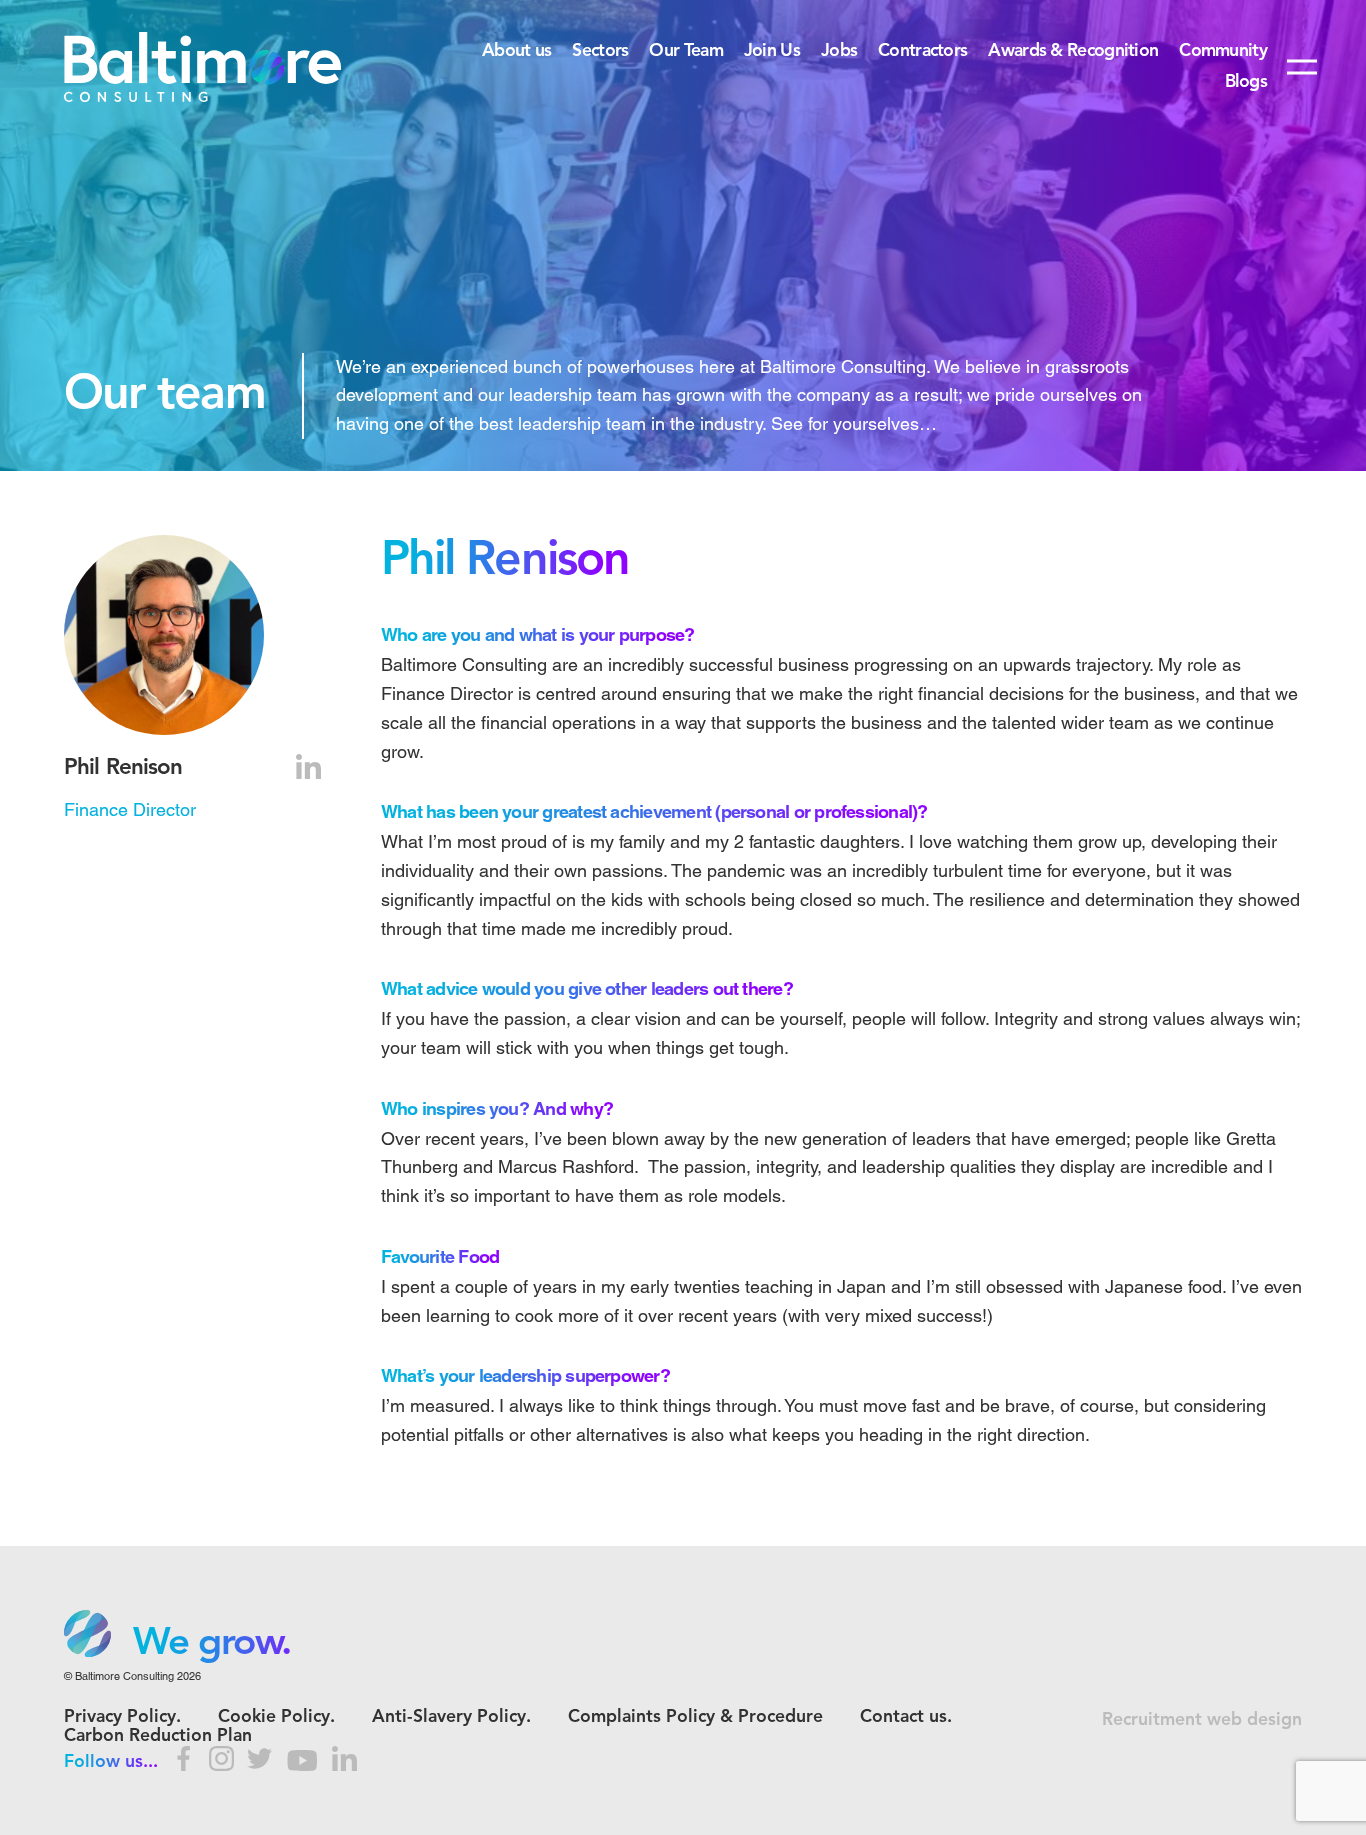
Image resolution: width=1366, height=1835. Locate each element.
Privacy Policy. (122, 1717)
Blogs (1246, 82)
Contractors (922, 51)
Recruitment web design (1202, 1720)
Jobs (839, 51)
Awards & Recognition (1073, 51)
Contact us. (906, 1717)
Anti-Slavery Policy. (451, 1717)
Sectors (600, 51)
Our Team (685, 51)
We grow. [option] (212, 1644)
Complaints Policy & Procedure (695, 1717)
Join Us (772, 51)
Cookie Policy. (276, 1717)
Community (1223, 51)
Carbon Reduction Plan (158, 1736)
